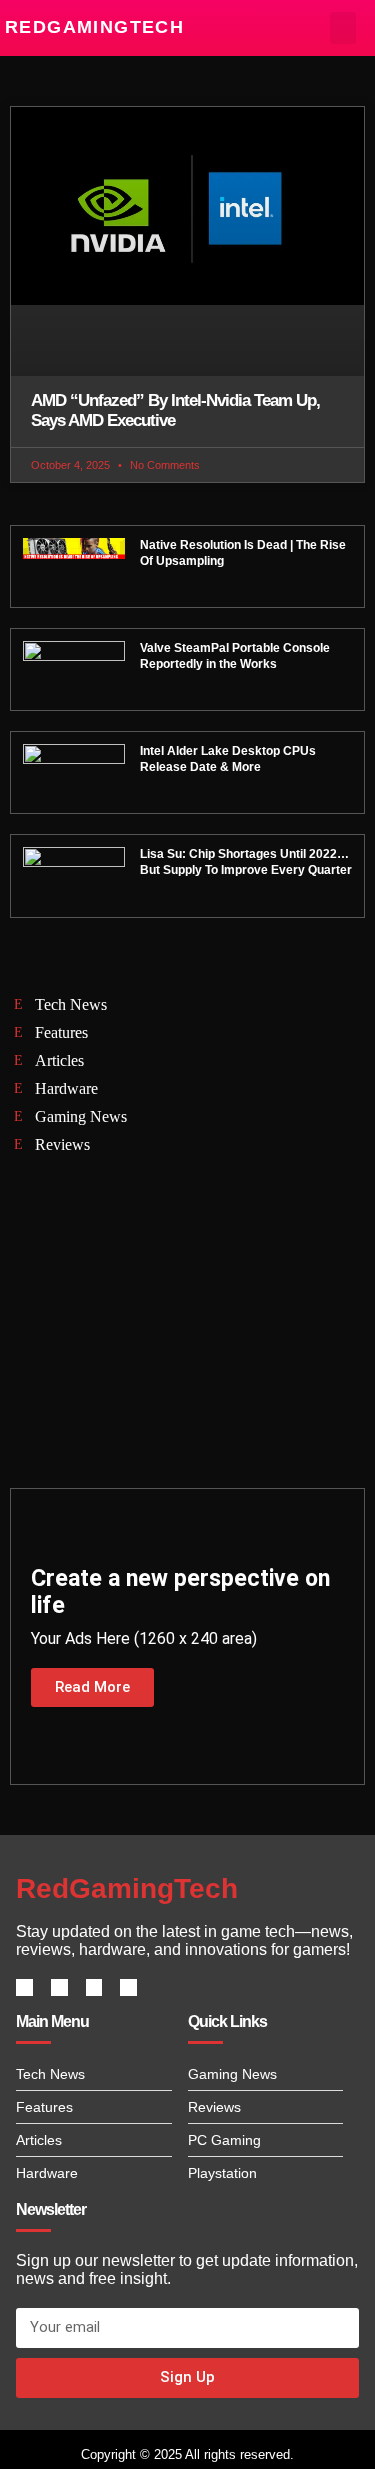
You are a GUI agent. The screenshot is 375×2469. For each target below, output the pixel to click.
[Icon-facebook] (24, 1987)
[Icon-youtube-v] (128, 1987)
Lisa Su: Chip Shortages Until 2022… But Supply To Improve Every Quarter (246, 862)
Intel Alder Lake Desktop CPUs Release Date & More (228, 759)
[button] (343, 28)
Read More (92, 1687)
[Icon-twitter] (59, 1987)
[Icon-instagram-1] (94, 1987)
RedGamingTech (94, 27)
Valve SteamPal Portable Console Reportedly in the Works (235, 656)
